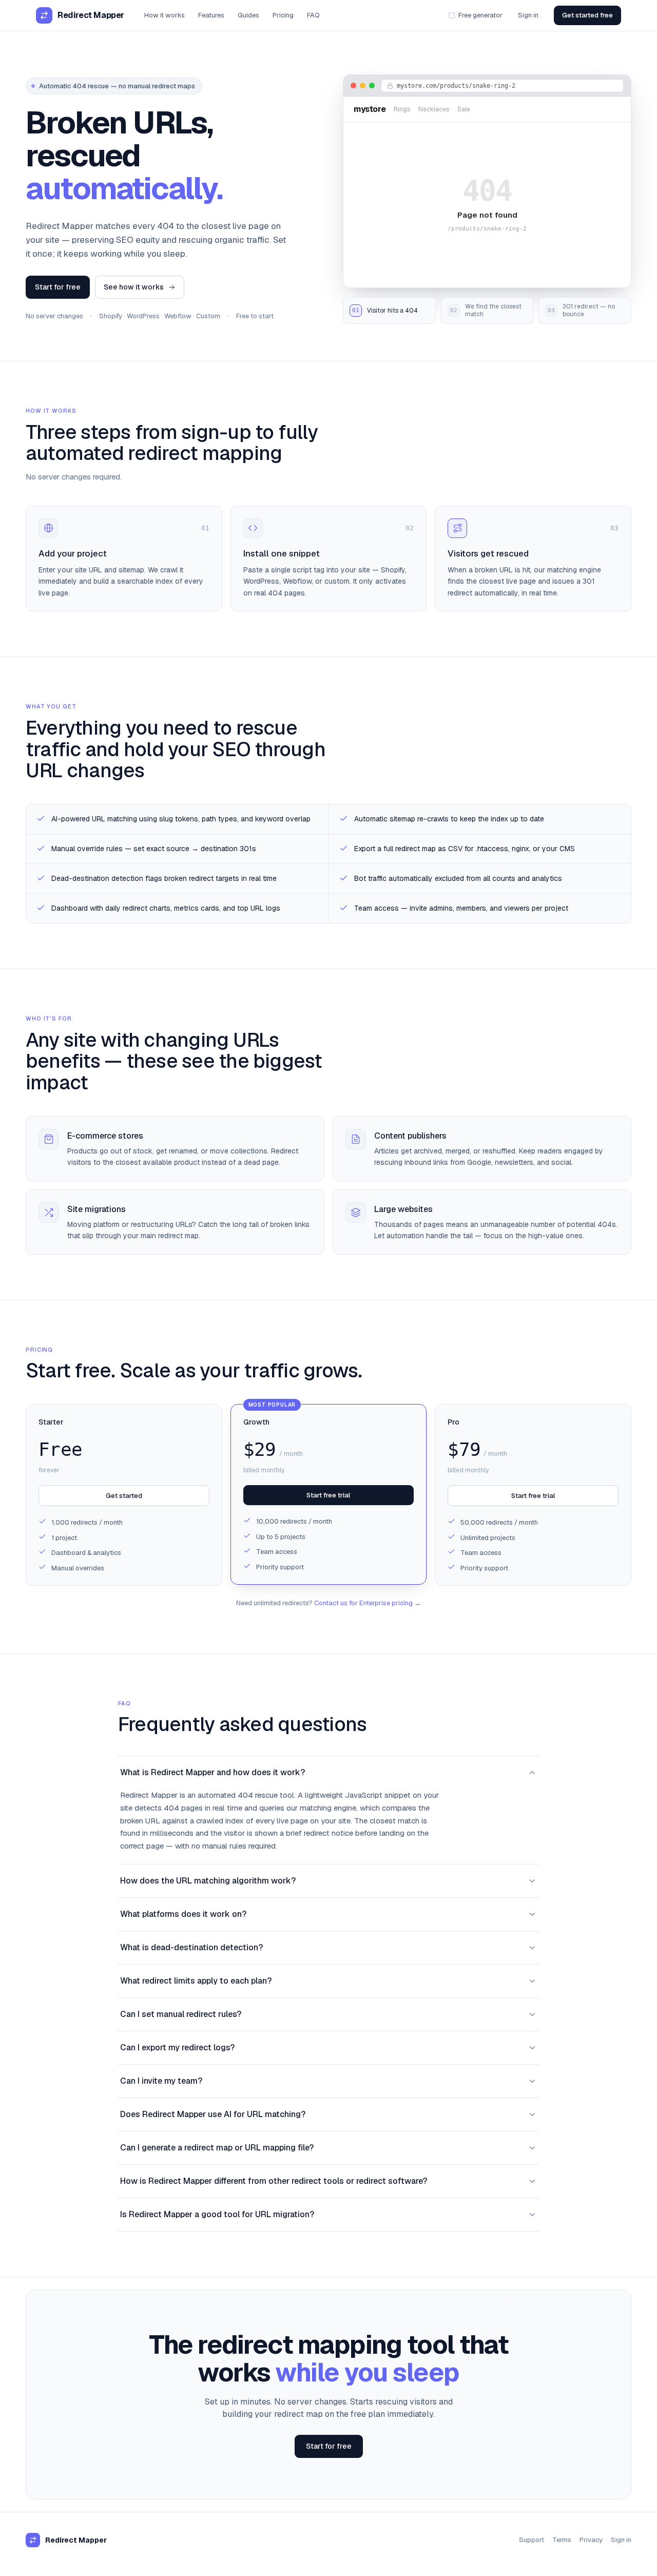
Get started (124, 1496)
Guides (248, 15)
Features (211, 15)
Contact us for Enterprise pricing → (368, 1603)
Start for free (58, 287)
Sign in (528, 15)
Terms (562, 2540)
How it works (165, 15)
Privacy (591, 2540)
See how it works (134, 287)
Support (532, 2540)
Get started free (587, 15)
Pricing (283, 15)
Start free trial (328, 1495)
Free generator (480, 15)
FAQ (313, 15)
